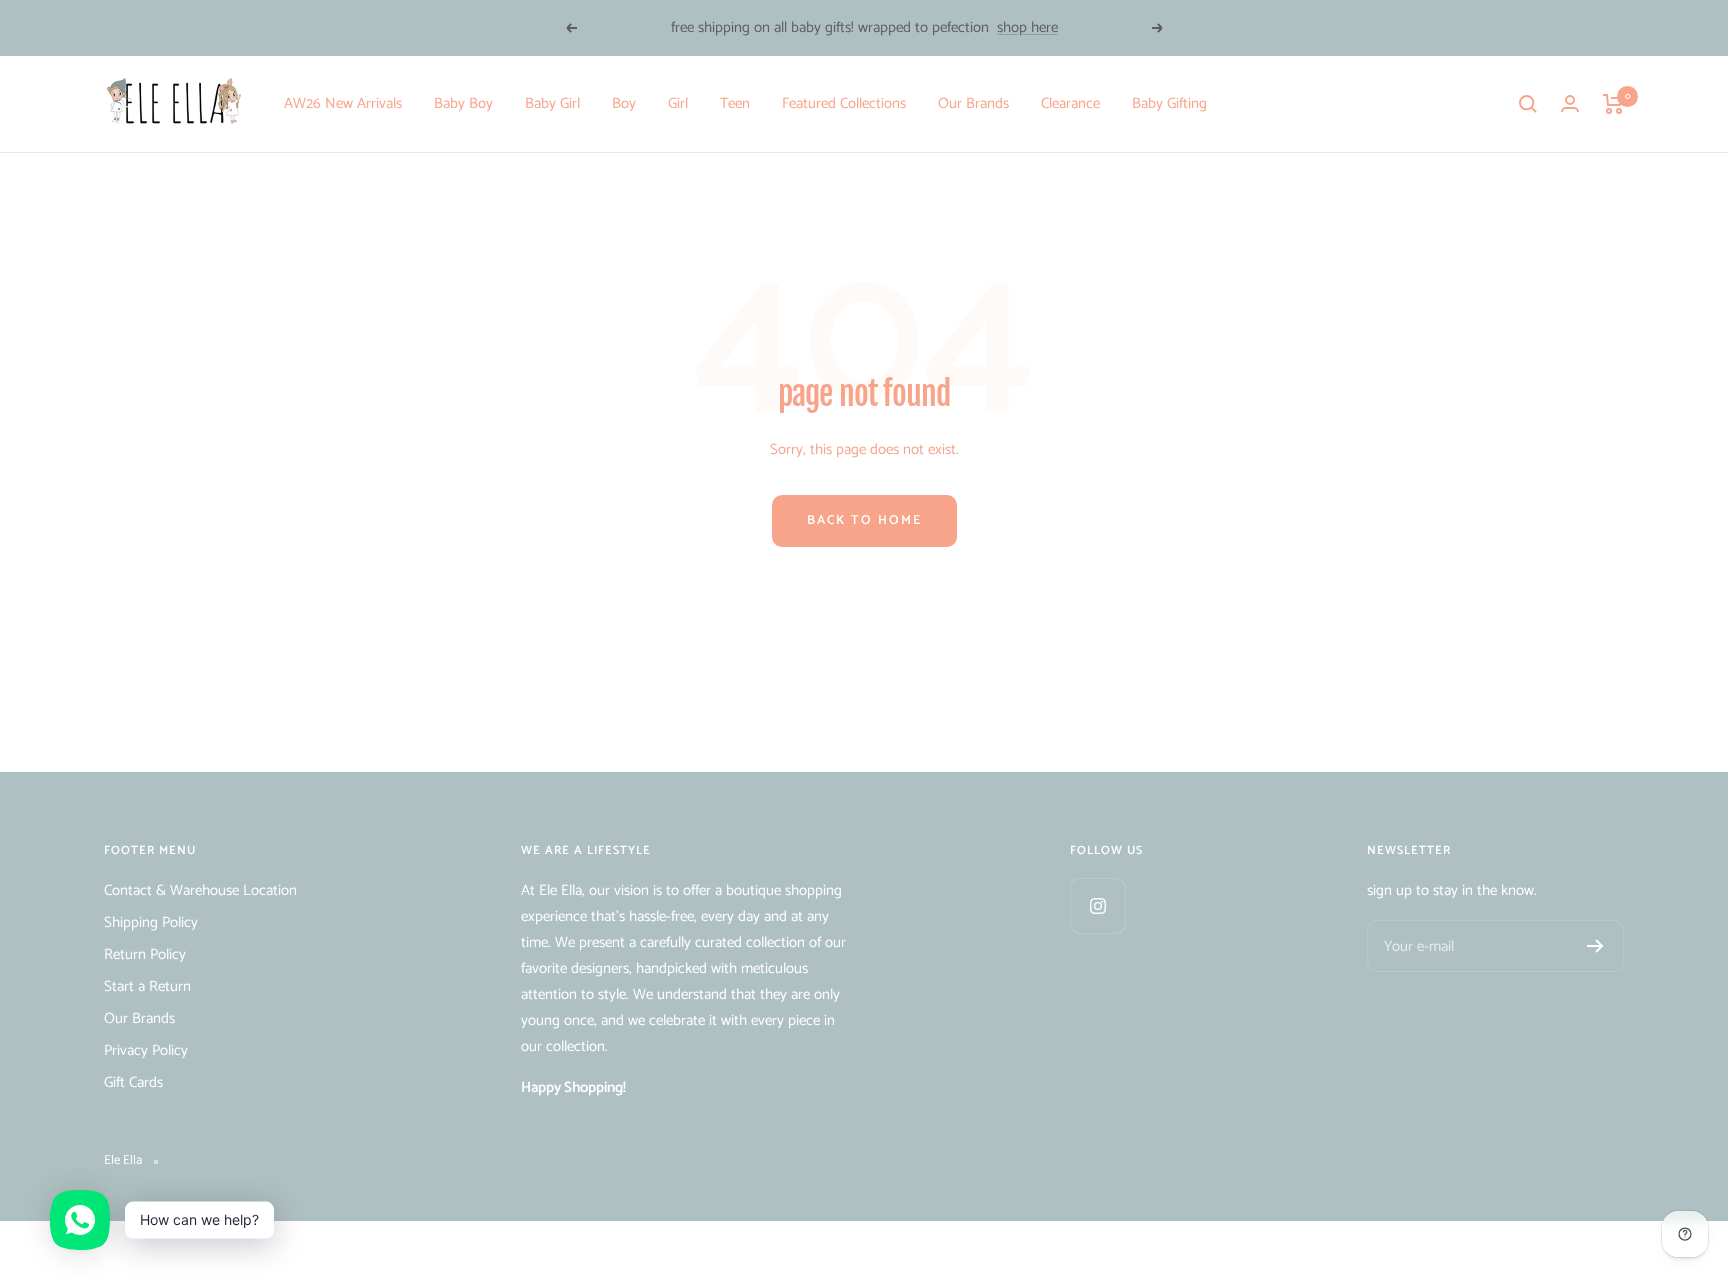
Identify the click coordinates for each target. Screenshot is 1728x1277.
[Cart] (1613, 104)
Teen (735, 103)
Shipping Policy (151, 922)
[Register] (1595, 946)
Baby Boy (463, 103)
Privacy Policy (146, 1050)
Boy (624, 103)
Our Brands (973, 103)
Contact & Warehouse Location (200, 890)
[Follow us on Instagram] (1097, 905)
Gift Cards (133, 1082)
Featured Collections (844, 103)
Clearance (1070, 103)
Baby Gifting (1169, 103)
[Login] (1570, 103)
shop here (1027, 27)
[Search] (1528, 104)
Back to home (864, 520)
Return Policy (145, 954)
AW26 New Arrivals (343, 103)
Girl (678, 103)
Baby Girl (552, 103)
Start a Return (147, 986)
